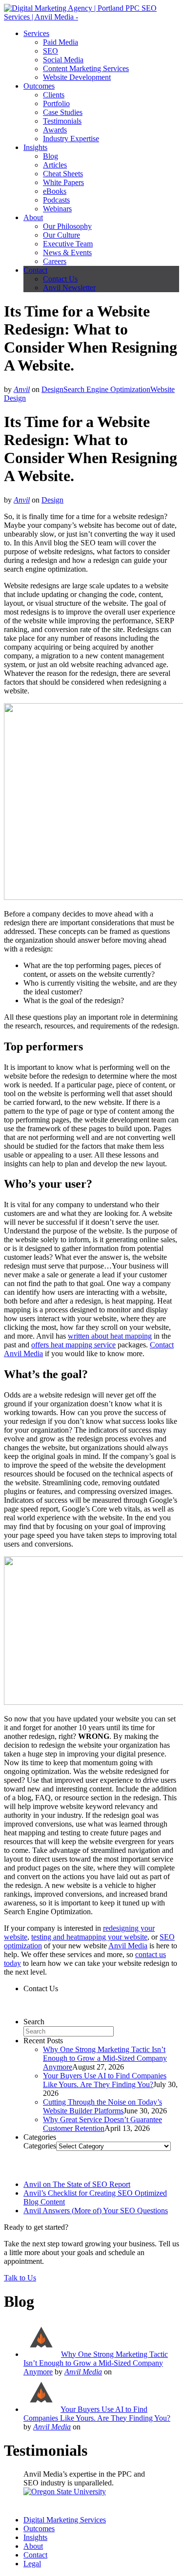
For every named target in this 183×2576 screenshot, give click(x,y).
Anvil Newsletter (69, 288)
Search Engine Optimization (107, 389)
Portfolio (56, 103)
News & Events (67, 252)
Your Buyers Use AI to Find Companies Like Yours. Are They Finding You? (105, 2080)
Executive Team (68, 244)
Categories (40, 2146)
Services (36, 33)
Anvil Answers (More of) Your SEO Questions (96, 2211)
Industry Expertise (71, 139)
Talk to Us (20, 2278)
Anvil (22, 389)
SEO (51, 51)
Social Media (63, 60)
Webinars (57, 209)
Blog (51, 156)
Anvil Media (128, 1946)
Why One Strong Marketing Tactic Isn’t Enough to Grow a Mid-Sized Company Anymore (105, 2058)
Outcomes (39, 86)
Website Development (77, 77)
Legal (32, 2564)
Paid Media (61, 42)
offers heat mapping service (73, 1345)
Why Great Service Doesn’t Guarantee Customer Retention (102, 2124)
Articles (55, 165)
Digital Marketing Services (65, 2520)
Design (52, 389)
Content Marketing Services (86, 68)
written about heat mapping (110, 1336)
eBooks (55, 191)
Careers (55, 261)
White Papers (63, 182)
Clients (54, 95)
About (33, 217)
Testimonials (62, 121)
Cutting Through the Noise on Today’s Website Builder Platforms (102, 2106)
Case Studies (63, 112)
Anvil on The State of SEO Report (77, 2184)
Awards (55, 130)
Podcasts (56, 200)
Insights (35, 147)
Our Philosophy (67, 226)
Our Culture (61, 235)
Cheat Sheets (63, 174)
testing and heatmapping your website (89, 1937)
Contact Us (60, 279)
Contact (35, 270)
